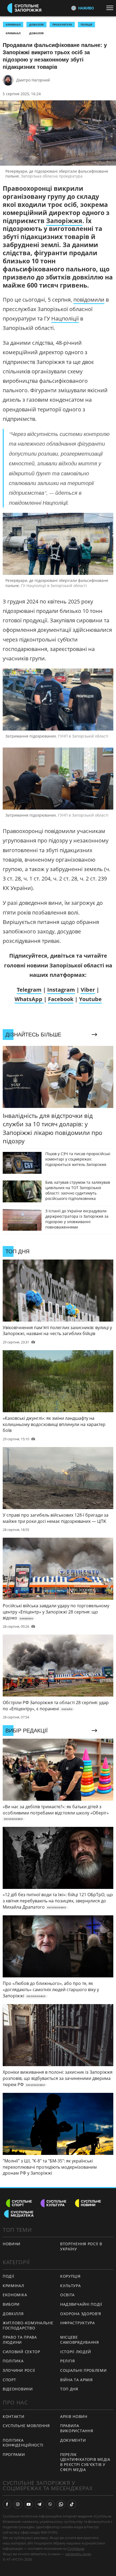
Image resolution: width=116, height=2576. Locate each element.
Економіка (15, 2295)
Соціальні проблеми (83, 2370)
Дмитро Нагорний (33, 80)
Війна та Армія (76, 2380)
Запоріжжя (64, 221)
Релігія (68, 2361)
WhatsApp (29, 999)
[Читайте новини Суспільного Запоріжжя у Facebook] (7, 2504)
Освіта (67, 2295)
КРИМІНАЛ (13, 25)
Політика (13, 2361)
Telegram (29, 990)
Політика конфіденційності (23, 2443)
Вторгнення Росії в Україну (81, 2246)
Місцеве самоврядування (80, 2340)
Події (8, 2276)
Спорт (9, 2380)
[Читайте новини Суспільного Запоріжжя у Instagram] (18, 2504)
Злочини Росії (19, 2370)
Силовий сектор (21, 2352)
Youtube (90, 999)
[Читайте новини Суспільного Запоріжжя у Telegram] (39, 2504)
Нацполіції (65, 318)
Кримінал (13, 33)
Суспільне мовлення (26, 2426)
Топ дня (69, 2389)
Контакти (14, 2416)
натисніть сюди (78, 2554)
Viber (88, 990)
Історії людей (76, 2352)
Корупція (70, 2276)
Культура (71, 2286)
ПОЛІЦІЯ (86, 25)
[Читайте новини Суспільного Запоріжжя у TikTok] (72, 2504)
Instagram (61, 990)
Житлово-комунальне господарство (28, 2325)
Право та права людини (20, 2340)
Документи (73, 2440)
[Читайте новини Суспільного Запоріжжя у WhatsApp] (61, 2504)
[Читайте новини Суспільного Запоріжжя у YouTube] (29, 2504)
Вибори (11, 2304)
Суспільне (76, 2548)
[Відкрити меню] (111, 8)
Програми (14, 2454)
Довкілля (36, 33)
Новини (12, 2244)
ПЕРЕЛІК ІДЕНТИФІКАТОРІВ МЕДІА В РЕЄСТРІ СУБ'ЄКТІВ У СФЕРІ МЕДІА (85, 2462)
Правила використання (77, 2428)
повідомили (89, 300)
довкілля (36, 25)
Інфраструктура (78, 2323)
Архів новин (74, 2416)
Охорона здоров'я (81, 2314)
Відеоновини (18, 2389)
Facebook (61, 999)
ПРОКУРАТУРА (62, 25)
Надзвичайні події (81, 2304)
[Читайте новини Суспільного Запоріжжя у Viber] (50, 2504)
